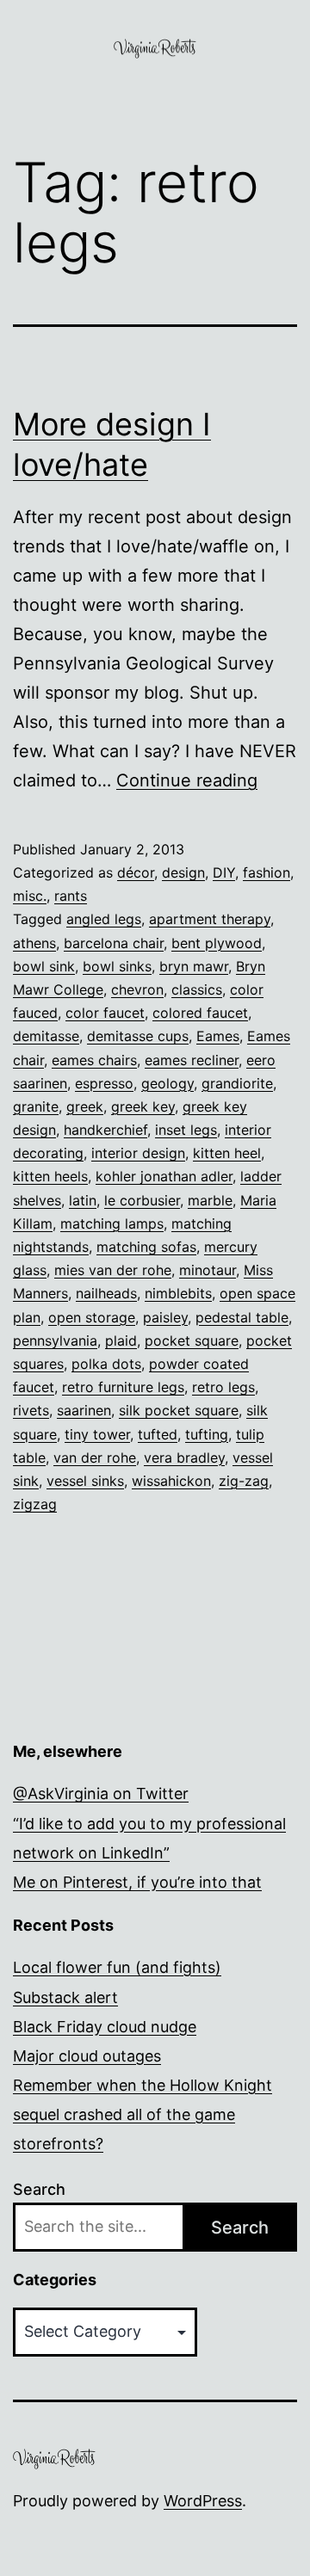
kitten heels (50, 1176)
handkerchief (105, 1130)
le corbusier (142, 1200)
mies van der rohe (113, 1270)
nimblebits (178, 1293)
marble (210, 1200)
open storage (92, 1317)
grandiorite (237, 1083)
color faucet (105, 1013)
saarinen (84, 1410)
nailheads (106, 1293)
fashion (267, 872)
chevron (137, 989)
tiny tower (97, 1434)
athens (34, 943)
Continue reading (187, 780)
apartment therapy (210, 919)
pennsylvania (55, 1340)
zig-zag (244, 1481)
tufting (207, 1434)
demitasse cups (138, 1036)
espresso (104, 1083)
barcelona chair (114, 943)
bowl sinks (117, 966)
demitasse (46, 1036)
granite (36, 1106)
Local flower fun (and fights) (117, 1967)
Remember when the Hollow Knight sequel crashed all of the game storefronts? (143, 2114)
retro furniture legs (123, 1387)
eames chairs (94, 1060)
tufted (158, 1434)
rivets (31, 1410)
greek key (143, 1106)
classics (197, 989)
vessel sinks (85, 1481)
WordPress (203, 2501)
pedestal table (242, 1317)
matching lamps (112, 1223)
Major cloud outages (87, 2056)
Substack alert (65, 1997)
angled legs (104, 919)
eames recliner (192, 1060)
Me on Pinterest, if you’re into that (137, 1882)
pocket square (192, 1340)
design (183, 872)
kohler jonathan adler (164, 1176)
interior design (138, 1153)
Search (39, 2189)
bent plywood (217, 943)
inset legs (186, 1130)
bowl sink (44, 966)
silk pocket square (179, 1410)
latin (83, 1200)
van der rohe (95, 1457)
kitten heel (227, 1153)
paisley (165, 1317)
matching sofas (146, 1247)
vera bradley (184, 1457)
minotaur (208, 1270)
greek (85, 1106)
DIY (224, 872)
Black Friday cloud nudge (105, 2027)
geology (167, 1083)
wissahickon (171, 1481)
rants (71, 896)
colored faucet (200, 1013)
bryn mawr (194, 966)
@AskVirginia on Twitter (101, 1793)
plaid (121, 1340)
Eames (218, 1036)
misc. (30, 896)
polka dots (106, 1364)
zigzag (35, 1504)
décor (136, 872)
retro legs (223, 1387)
